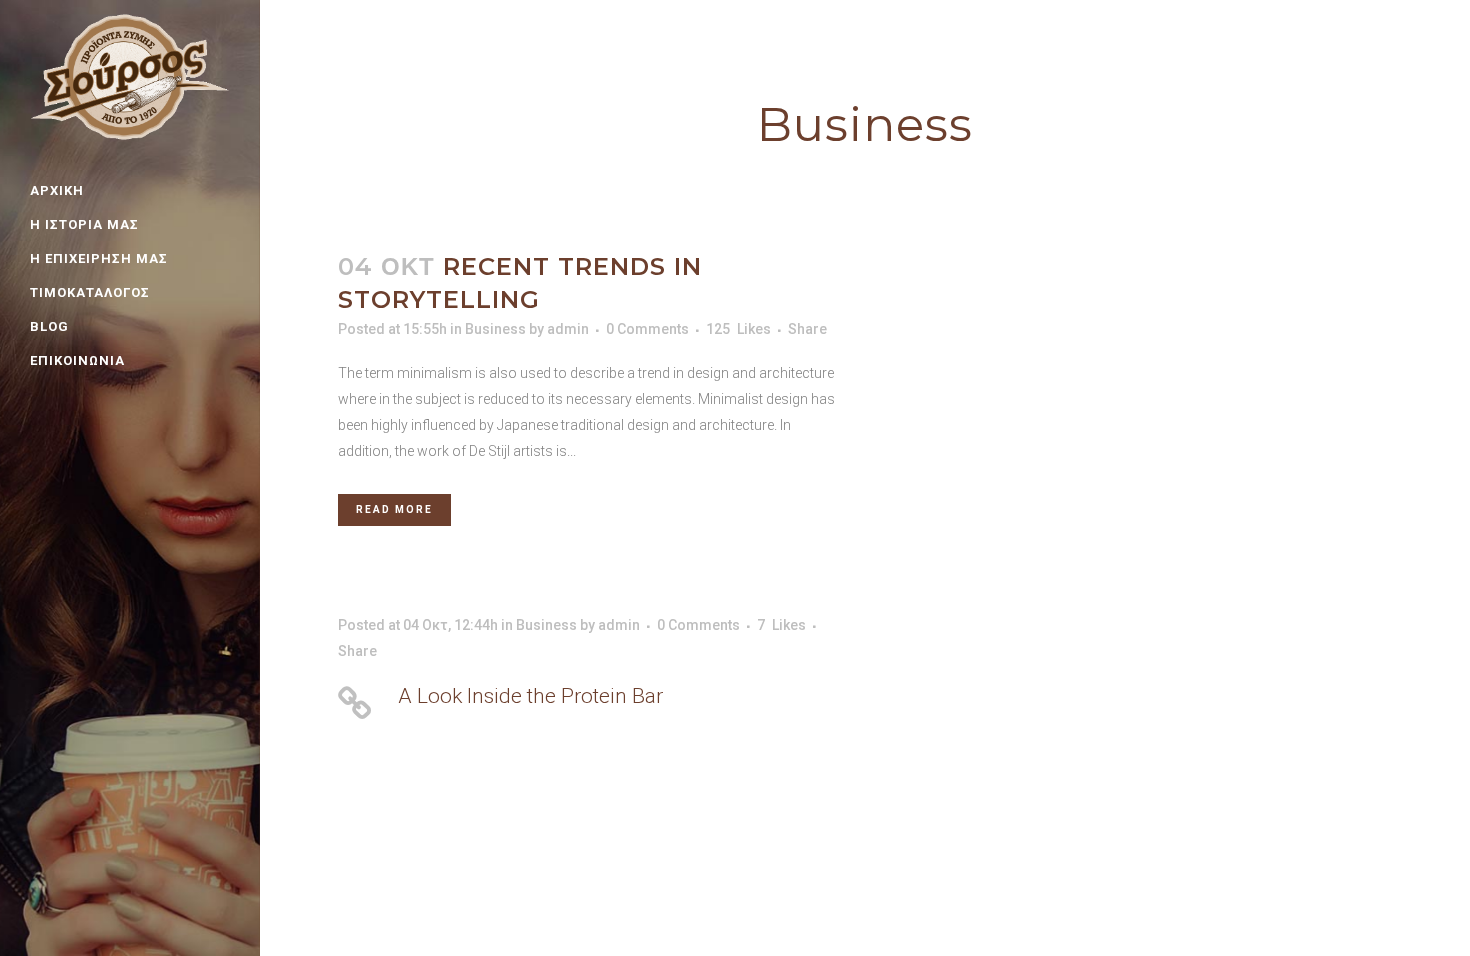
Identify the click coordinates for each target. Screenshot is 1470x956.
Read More (394, 509)
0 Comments (647, 329)
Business (495, 329)
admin (568, 329)
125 (738, 329)
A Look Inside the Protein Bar (530, 696)
